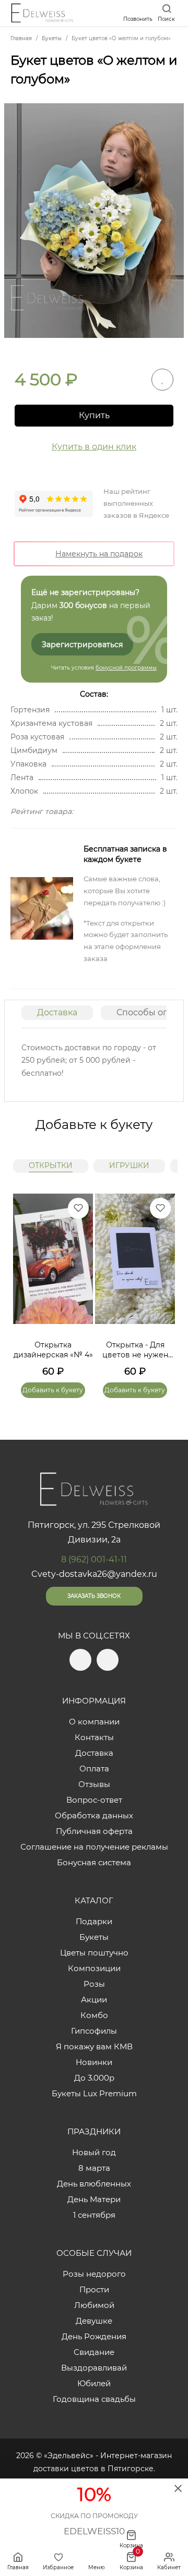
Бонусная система (94, 1862)
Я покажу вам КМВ (94, 2046)
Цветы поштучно (94, 1953)
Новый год (94, 2152)
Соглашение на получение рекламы (94, 1847)
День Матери (94, 2199)
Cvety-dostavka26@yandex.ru (94, 1574)
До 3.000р (94, 2078)
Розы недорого (94, 2274)
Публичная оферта (94, 1831)
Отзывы (94, 1784)
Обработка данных (94, 1815)
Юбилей (94, 2383)
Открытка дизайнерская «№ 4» (53, 1350)
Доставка (57, 1012)
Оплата (94, 1769)
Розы (94, 1984)
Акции (94, 2000)
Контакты (94, 1737)
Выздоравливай (94, 2368)
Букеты (94, 1937)
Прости (94, 2289)
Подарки (94, 1921)
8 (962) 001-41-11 (94, 1559)
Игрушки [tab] (129, 1165)
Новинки (94, 2062)
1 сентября (94, 2215)
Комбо (94, 2015)
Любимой (94, 2305)
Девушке (94, 2321)
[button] (162, 1283)
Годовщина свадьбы (94, 2399)
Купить (94, 415)
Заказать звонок (94, 1596)
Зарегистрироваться (82, 645)
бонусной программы (126, 668)
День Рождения (94, 2336)
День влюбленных (94, 2184)
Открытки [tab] (51, 1165)
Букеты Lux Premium (94, 2093)
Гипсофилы (94, 2031)
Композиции (94, 1968)
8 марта (94, 2168)
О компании (94, 1722)
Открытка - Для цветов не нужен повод (135, 1350)
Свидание (94, 2352)
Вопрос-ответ (94, 1800)
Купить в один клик (94, 447)
